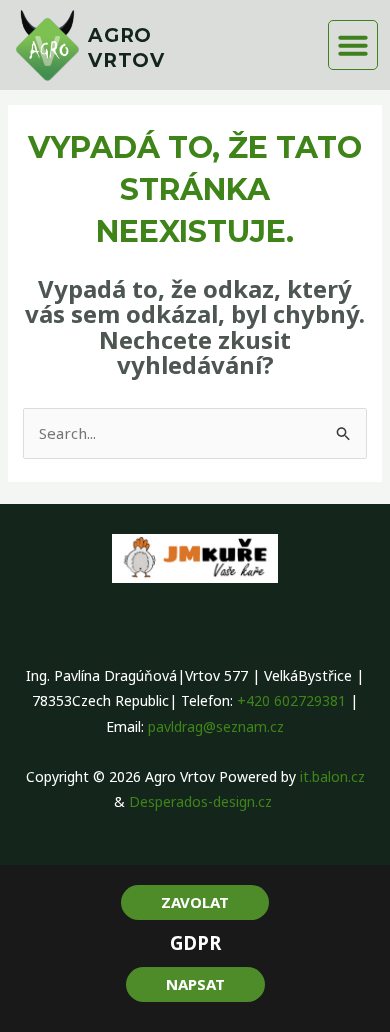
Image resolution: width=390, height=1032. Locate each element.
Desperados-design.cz (202, 801)
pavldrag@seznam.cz (216, 726)
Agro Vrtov (126, 48)
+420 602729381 (291, 700)
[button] (353, 45)
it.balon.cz (332, 776)
